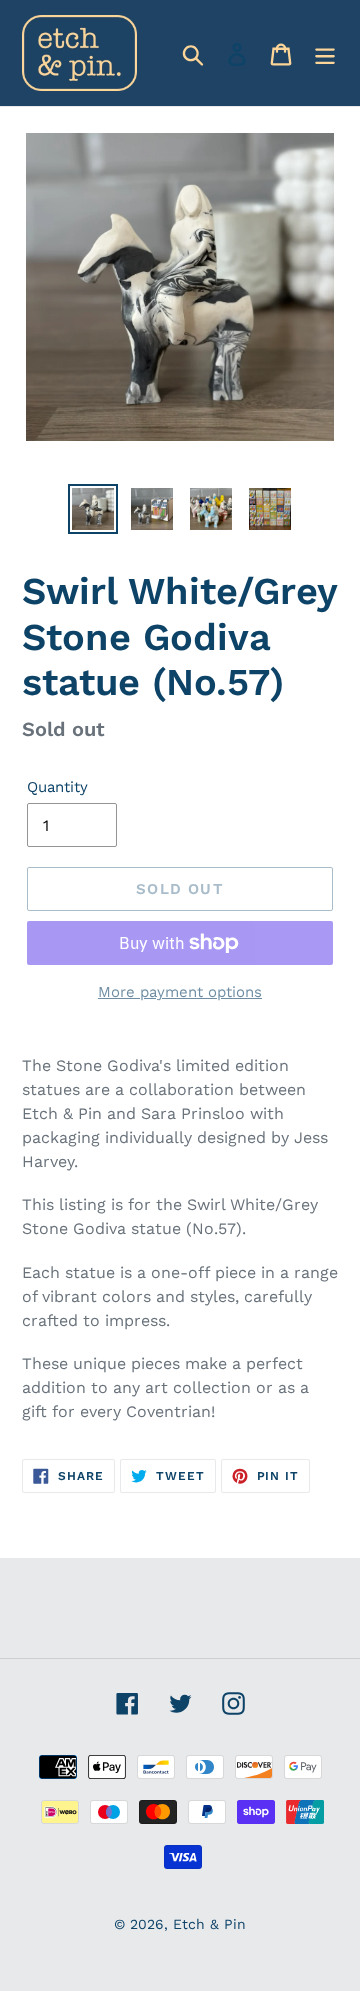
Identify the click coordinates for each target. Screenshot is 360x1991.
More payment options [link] (180, 992)
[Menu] (325, 53)
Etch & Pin (209, 1924)
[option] (92, 509)
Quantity (57, 787)
